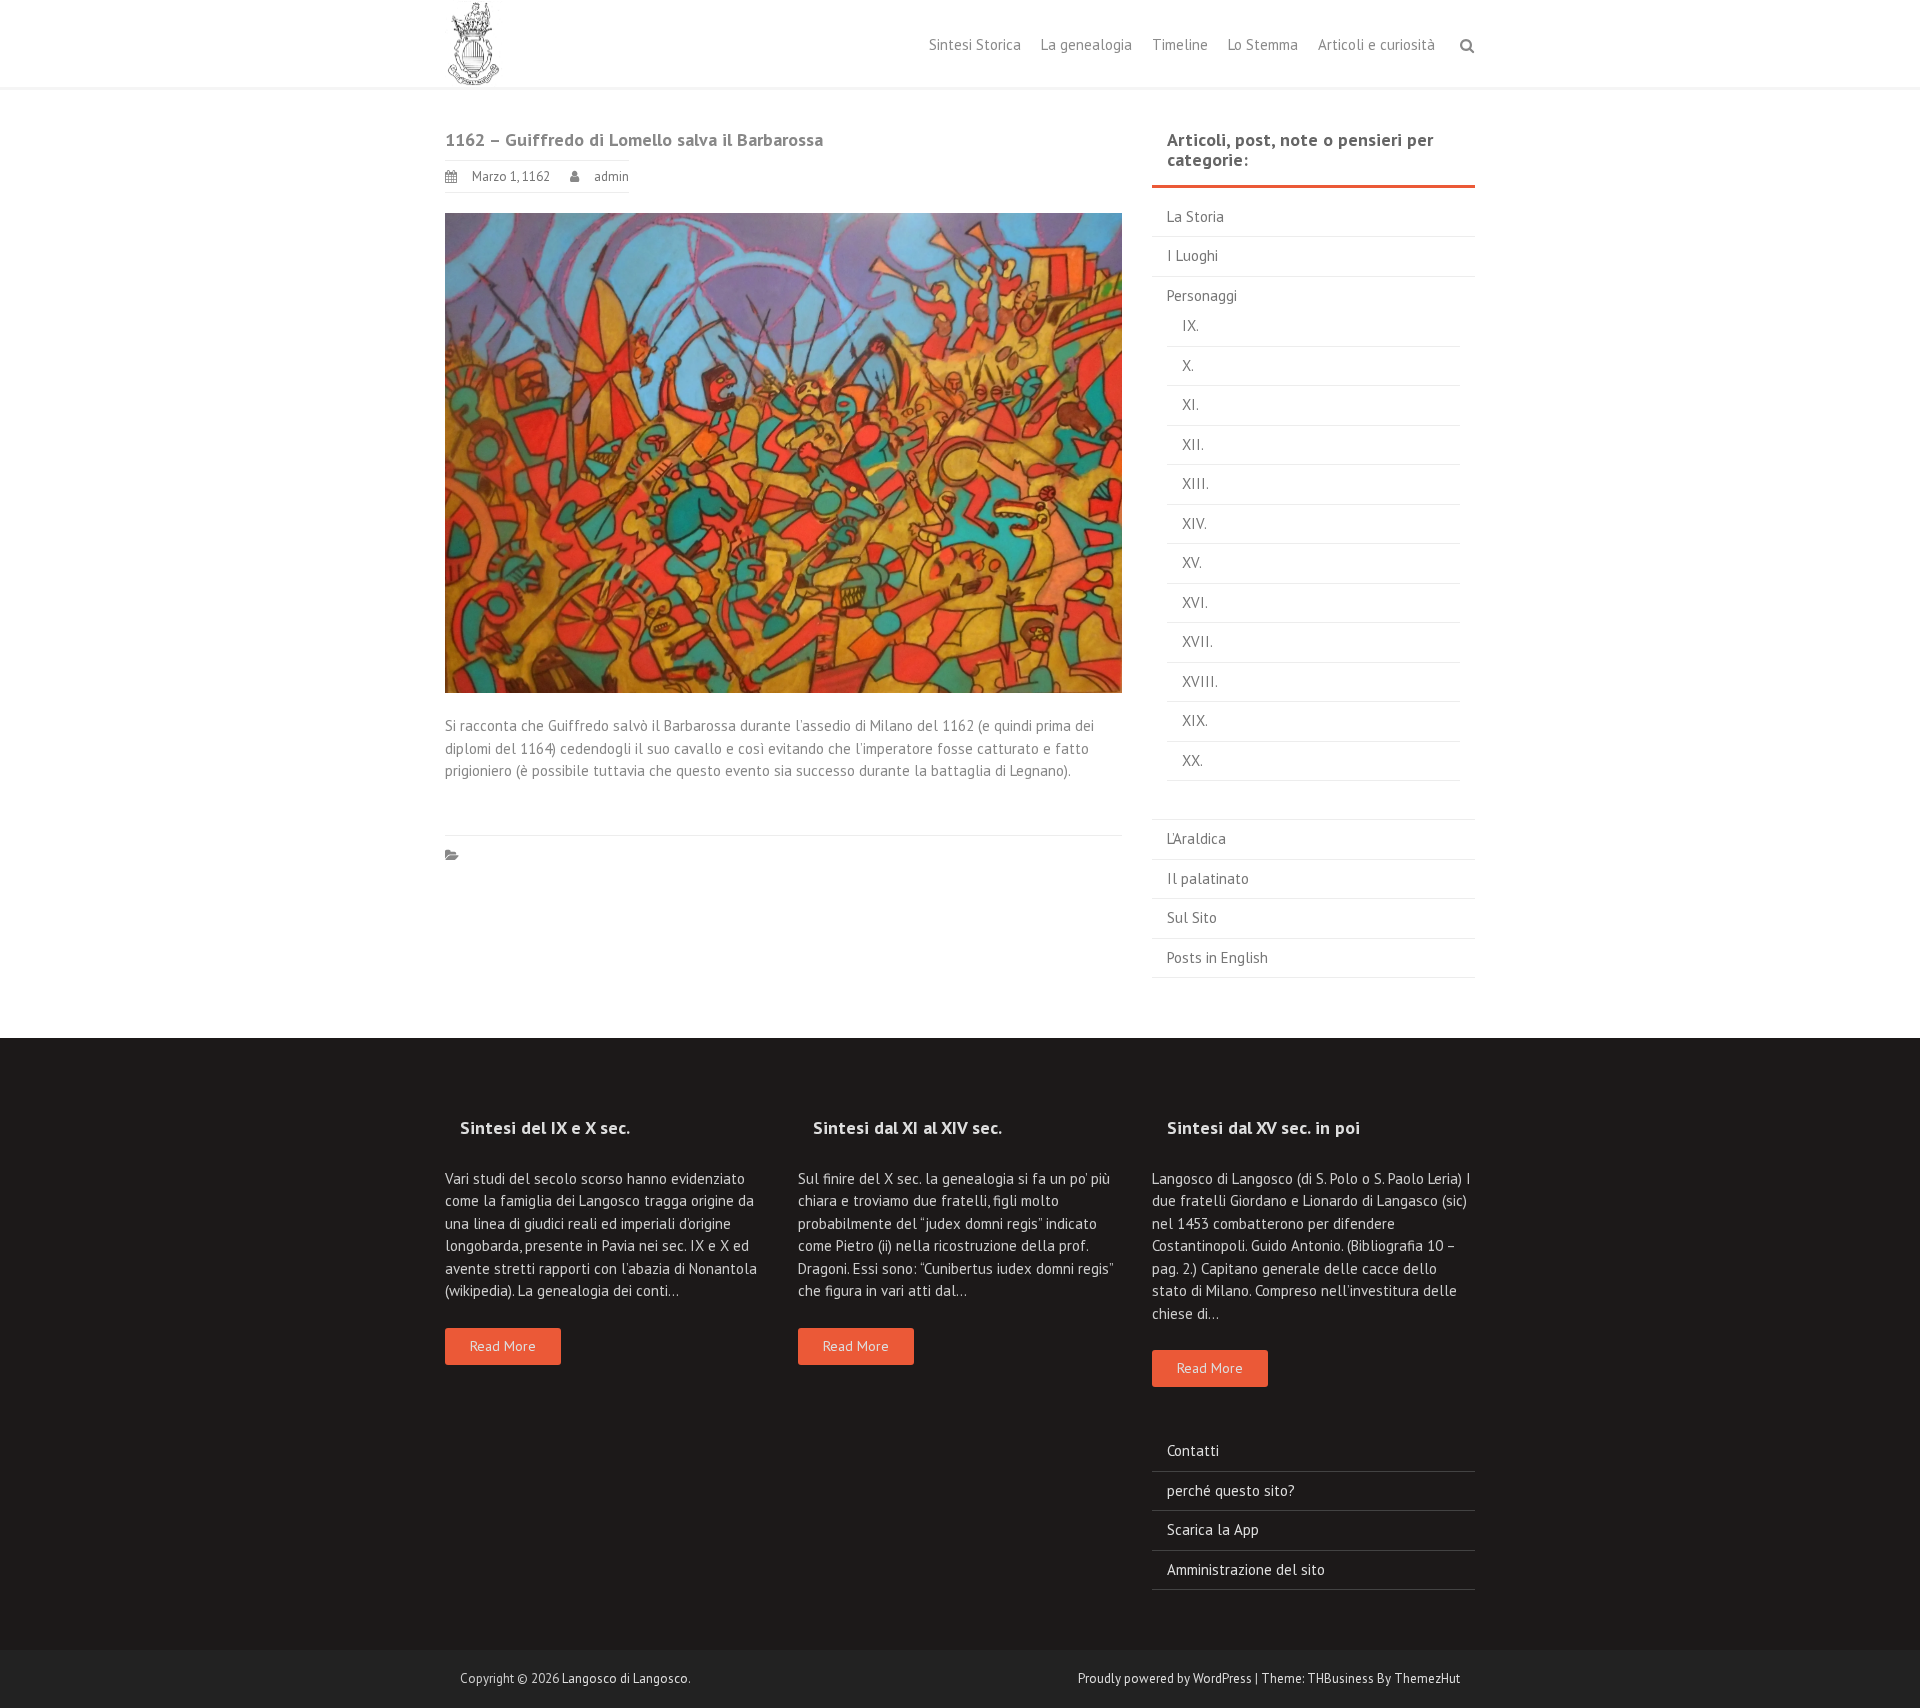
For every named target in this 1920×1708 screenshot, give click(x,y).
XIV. (1194, 523)
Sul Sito (1192, 917)
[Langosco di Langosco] (474, 41)
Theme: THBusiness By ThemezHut (1360, 1678)
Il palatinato (1208, 878)
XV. (1192, 562)
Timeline (1180, 44)
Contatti (1193, 1450)
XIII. (1195, 483)
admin (611, 176)
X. (1188, 365)
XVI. (1195, 602)
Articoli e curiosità (1376, 44)
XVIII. (1200, 681)
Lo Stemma (1263, 44)
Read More (503, 1346)
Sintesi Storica (975, 44)
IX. (1190, 325)
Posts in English (1217, 957)
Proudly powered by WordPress (1165, 1678)
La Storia (1195, 216)
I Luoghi (1192, 255)
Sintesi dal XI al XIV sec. (907, 1127)
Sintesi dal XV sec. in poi (1263, 1127)
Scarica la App (1213, 1529)
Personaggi (1202, 295)
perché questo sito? (1231, 1490)
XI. (1190, 404)
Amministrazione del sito (1246, 1569)
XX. (1192, 760)
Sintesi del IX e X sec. (545, 1127)
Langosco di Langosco (625, 1678)
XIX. (1195, 720)
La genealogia (1086, 44)
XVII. (1197, 641)
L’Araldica (1196, 838)
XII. (1193, 444)
